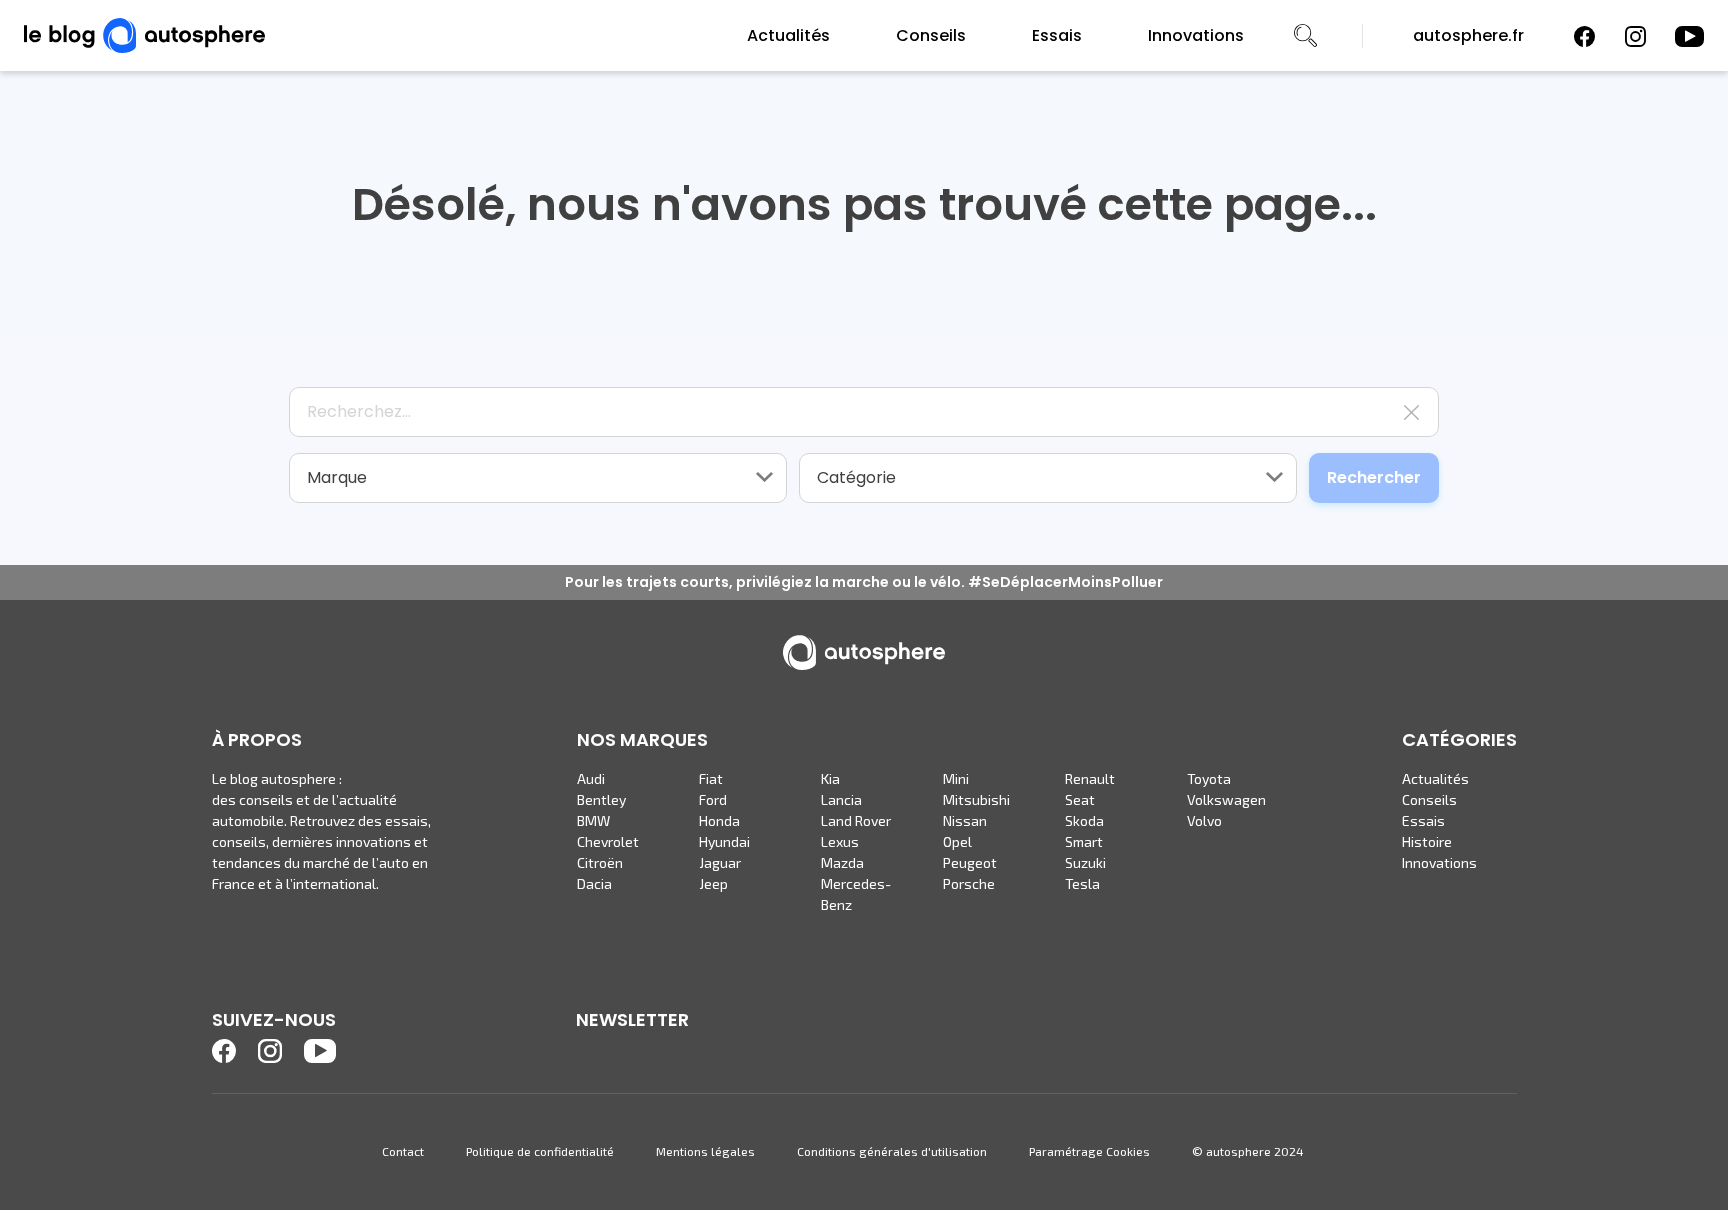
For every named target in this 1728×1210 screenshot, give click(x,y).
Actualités (788, 35)
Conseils (931, 35)
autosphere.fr (1468, 35)
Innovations (1196, 35)
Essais (1057, 35)
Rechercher (1374, 477)
